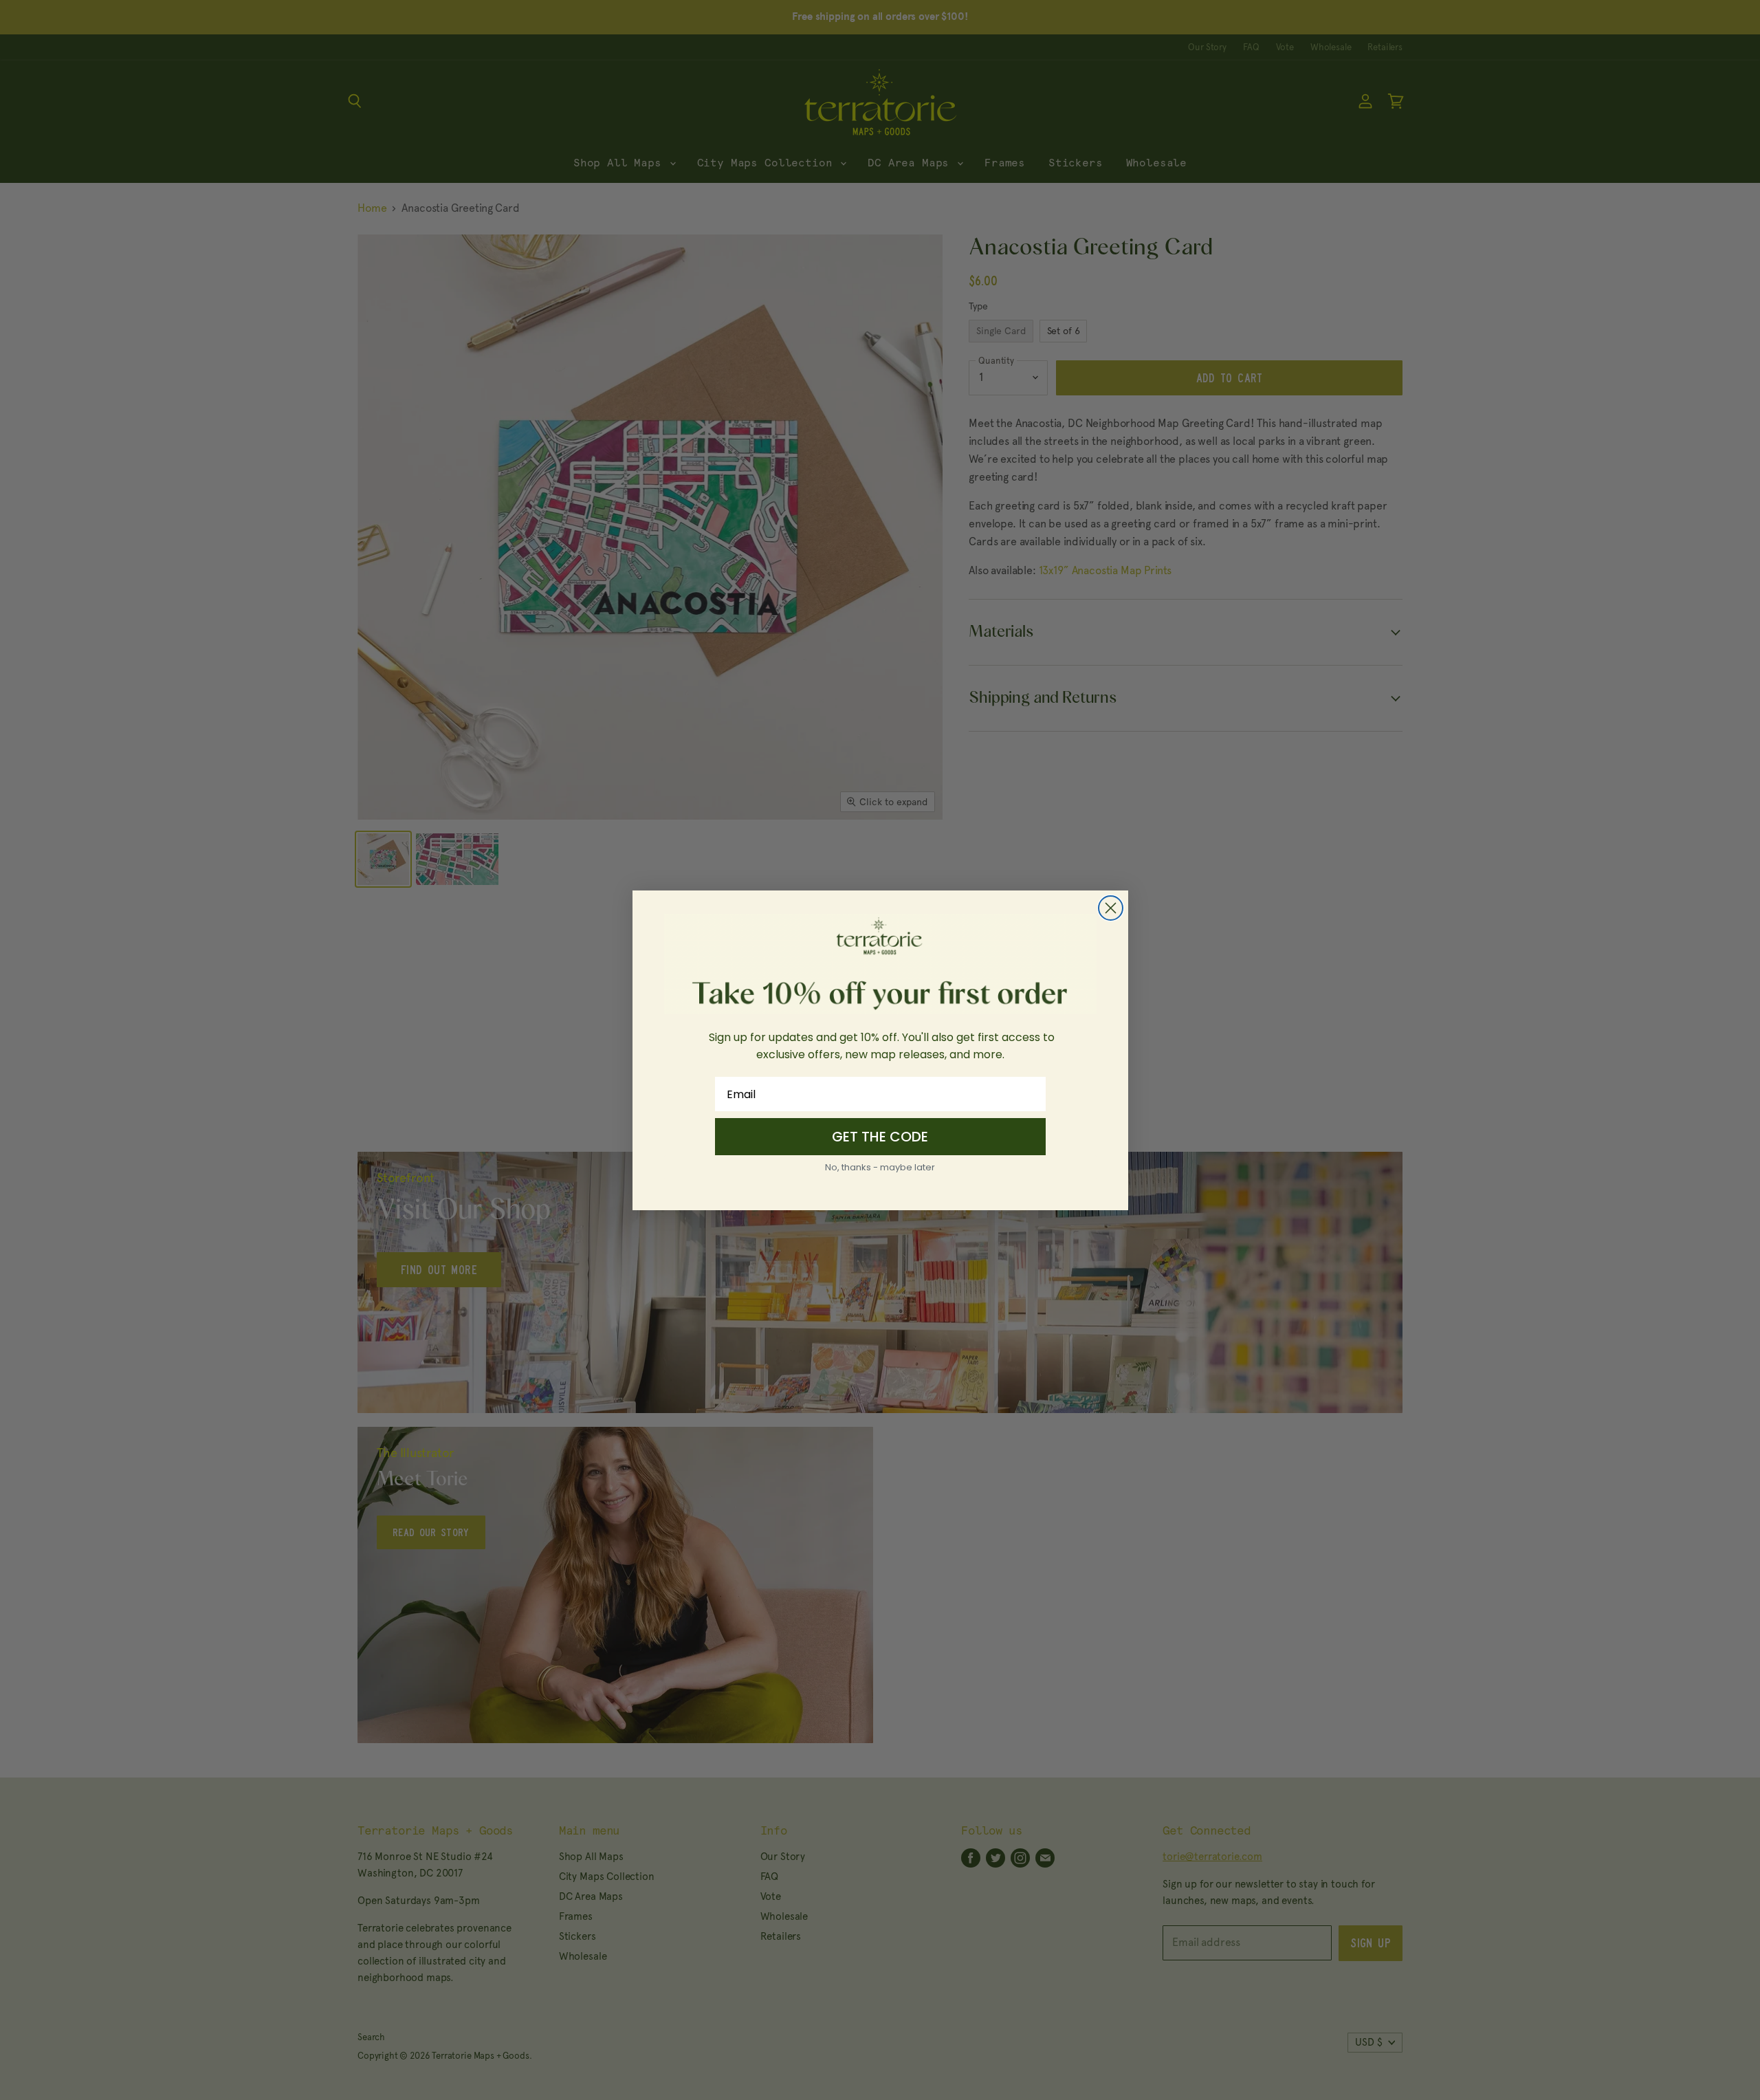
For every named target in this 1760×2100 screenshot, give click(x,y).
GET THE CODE (880, 1137)
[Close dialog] (1111, 908)
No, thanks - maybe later (880, 1167)
